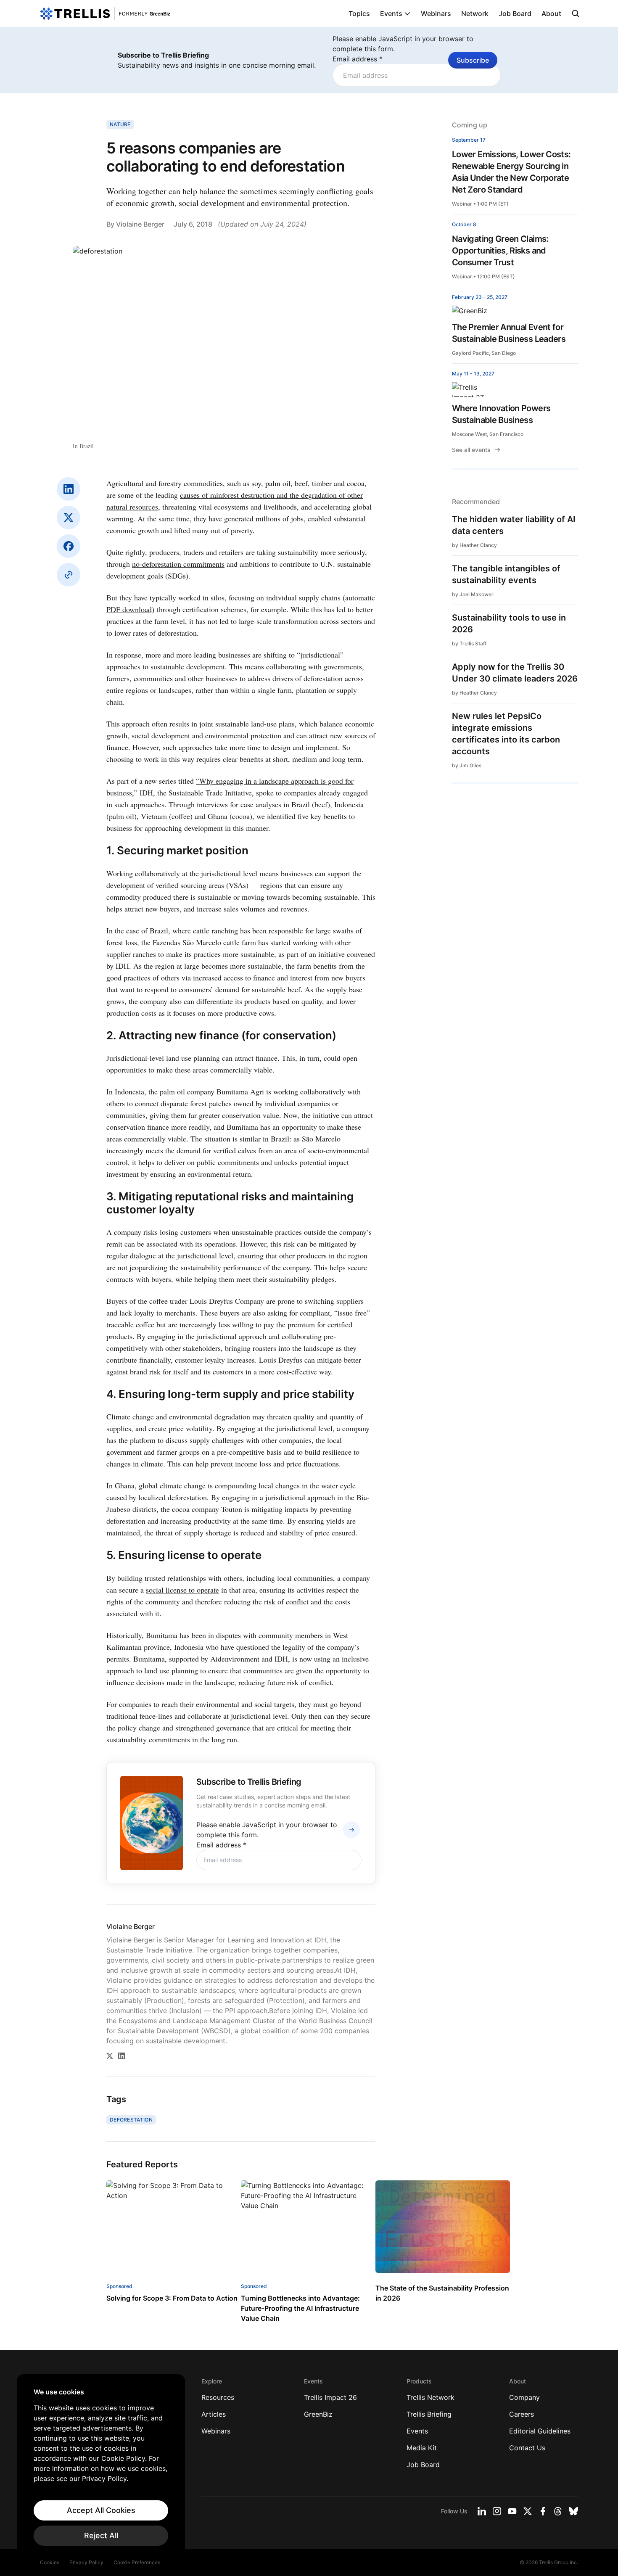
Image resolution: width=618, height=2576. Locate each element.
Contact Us (527, 2448)
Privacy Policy (86, 2562)
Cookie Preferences (137, 2562)
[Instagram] (497, 2511)
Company (524, 2397)
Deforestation (131, 2120)
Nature (120, 124)
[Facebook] (69, 546)
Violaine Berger (140, 224)
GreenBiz (318, 2414)
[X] (69, 518)
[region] (101, 2467)
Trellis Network (430, 2397)
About (551, 13)
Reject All (101, 2535)
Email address (358, 59)
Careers (522, 2414)
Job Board (515, 13)
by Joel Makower (473, 594)
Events (391, 13)
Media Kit (422, 2448)
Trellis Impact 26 (330, 2397)
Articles (214, 2414)
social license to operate (182, 1590)
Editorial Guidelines (540, 2431)
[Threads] (558, 2511)
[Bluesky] (573, 2511)
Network (475, 13)
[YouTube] (512, 2511)
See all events (471, 450)
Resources (218, 2397)
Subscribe (473, 60)
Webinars (436, 13)
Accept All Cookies (101, 2510)
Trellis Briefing (429, 2414)
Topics (359, 13)
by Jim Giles (467, 765)
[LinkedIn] (69, 489)
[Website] (69, 575)
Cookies (50, 2562)
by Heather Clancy (474, 545)
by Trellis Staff (469, 643)
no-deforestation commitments (178, 564)
